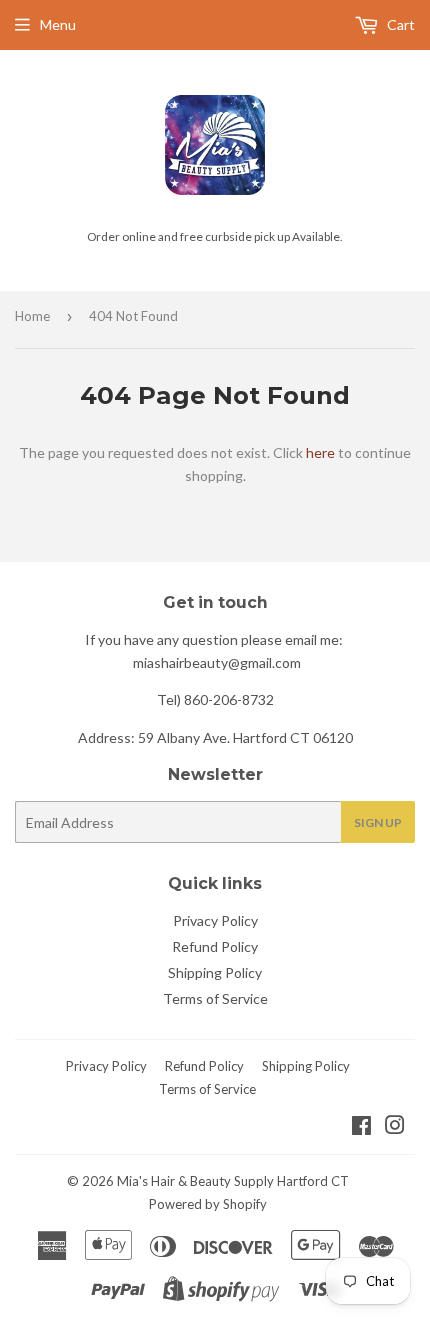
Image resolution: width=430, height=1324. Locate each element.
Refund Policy (215, 946)
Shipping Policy (215, 972)
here (320, 452)
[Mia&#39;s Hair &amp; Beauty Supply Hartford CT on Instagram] (395, 1127)
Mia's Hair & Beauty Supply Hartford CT (233, 1181)
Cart (399, 24)
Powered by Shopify (208, 1204)
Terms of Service (215, 998)
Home (32, 316)
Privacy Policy (215, 920)
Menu (58, 24)
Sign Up (378, 822)
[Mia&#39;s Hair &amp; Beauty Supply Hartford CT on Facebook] (361, 1127)
